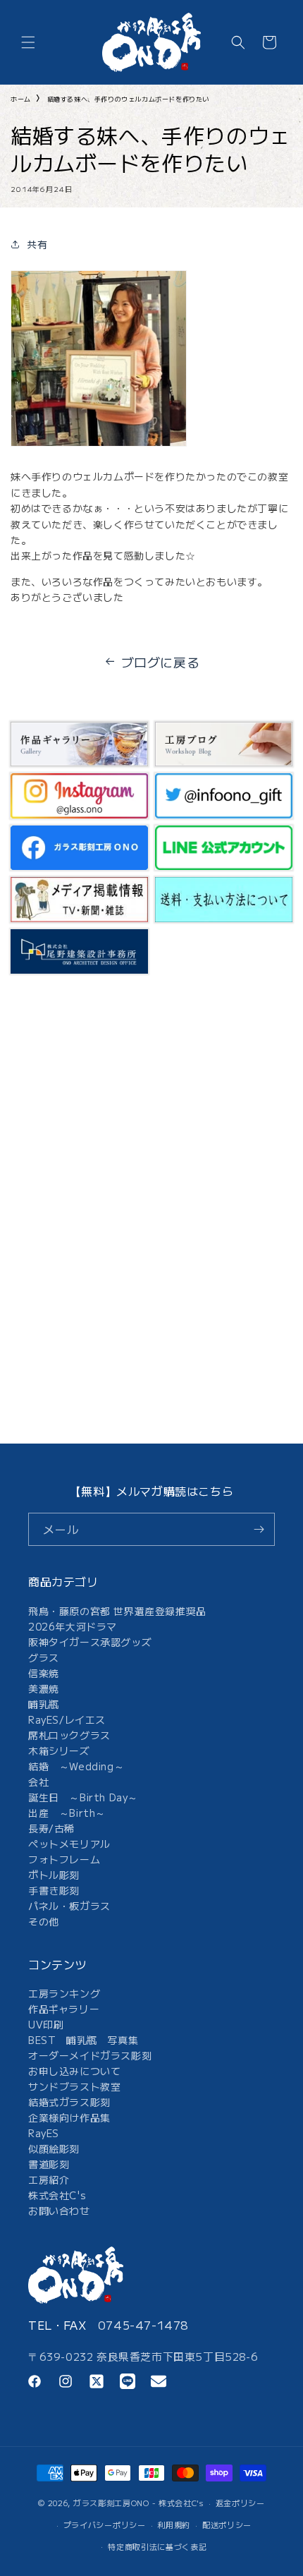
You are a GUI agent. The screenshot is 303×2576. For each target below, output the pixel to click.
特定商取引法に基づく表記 (157, 2546)
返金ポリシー (240, 2503)
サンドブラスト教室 (74, 2086)
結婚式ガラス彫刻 (69, 2102)
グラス (44, 1657)
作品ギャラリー (64, 2009)
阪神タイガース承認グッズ (90, 1642)
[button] (28, 42)
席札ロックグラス (69, 1735)
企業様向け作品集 (69, 2117)
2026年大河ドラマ (73, 1626)
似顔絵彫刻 (54, 2148)
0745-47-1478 (143, 2325)
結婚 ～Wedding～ (76, 1766)
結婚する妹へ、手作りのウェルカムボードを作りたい (128, 99)
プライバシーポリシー (105, 2524)
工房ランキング (64, 1993)
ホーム (21, 99)
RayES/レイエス (67, 1719)
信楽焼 (44, 1673)
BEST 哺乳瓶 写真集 (83, 2040)
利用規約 (174, 2524)
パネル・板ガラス (69, 1906)
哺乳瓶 (44, 1704)
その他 (44, 1921)
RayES (44, 2133)
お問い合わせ (59, 2211)
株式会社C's (57, 2195)
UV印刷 (46, 2024)
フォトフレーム (64, 1859)
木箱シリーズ (59, 1750)
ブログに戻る (161, 662)
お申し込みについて (74, 2071)
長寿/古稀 (51, 1828)
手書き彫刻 (54, 1890)
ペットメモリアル (69, 1844)
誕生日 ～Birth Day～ (83, 1797)
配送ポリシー (227, 2524)
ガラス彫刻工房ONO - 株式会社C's (138, 2503)
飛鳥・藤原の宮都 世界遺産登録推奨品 (117, 1611)
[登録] (259, 1529)
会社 (38, 1782)
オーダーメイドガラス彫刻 (90, 2055)
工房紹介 (49, 2179)
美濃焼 (44, 1688)
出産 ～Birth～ (67, 1813)
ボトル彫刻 (54, 1875)
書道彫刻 (49, 2164)
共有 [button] (37, 244)
